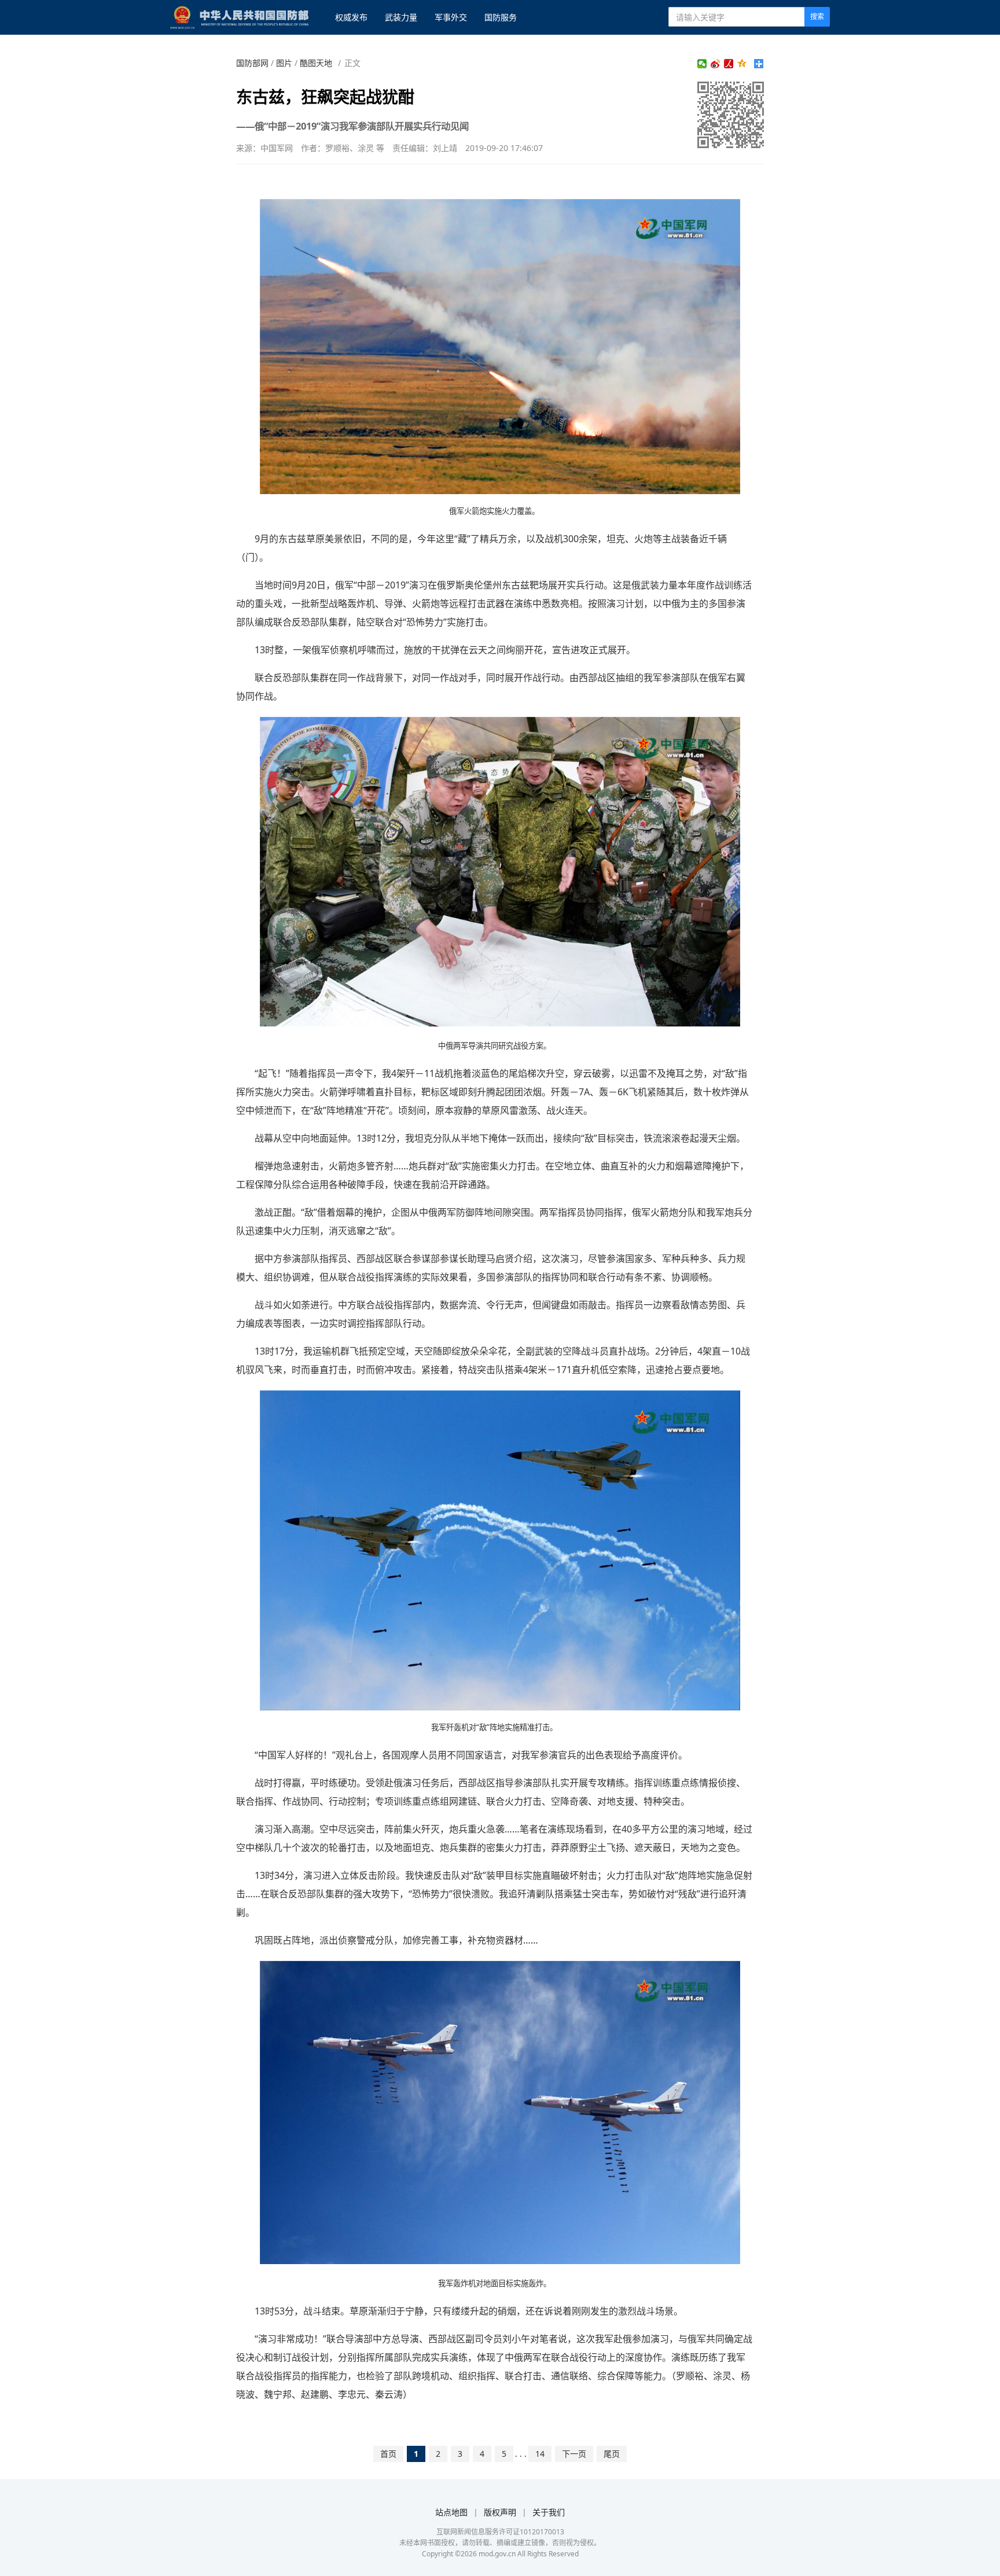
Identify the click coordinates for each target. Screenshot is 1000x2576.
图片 (284, 63)
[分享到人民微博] (729, 64)
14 (540, 2454)
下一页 (574, 2454)
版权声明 (500, 2512)
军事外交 (451, 17)
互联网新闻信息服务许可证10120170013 (500, 2532)
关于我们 (549, 2512)
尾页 (612, 2454)
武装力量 (401, 17)
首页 (388, 2454)
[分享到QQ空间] (742, 64)
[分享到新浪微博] (716, 64)
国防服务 (501, 17)
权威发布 (351, 17)
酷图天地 (316, 63)
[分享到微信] (702, 64)
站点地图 (451, 2512)
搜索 (817, 16)
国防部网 (252, 63)
